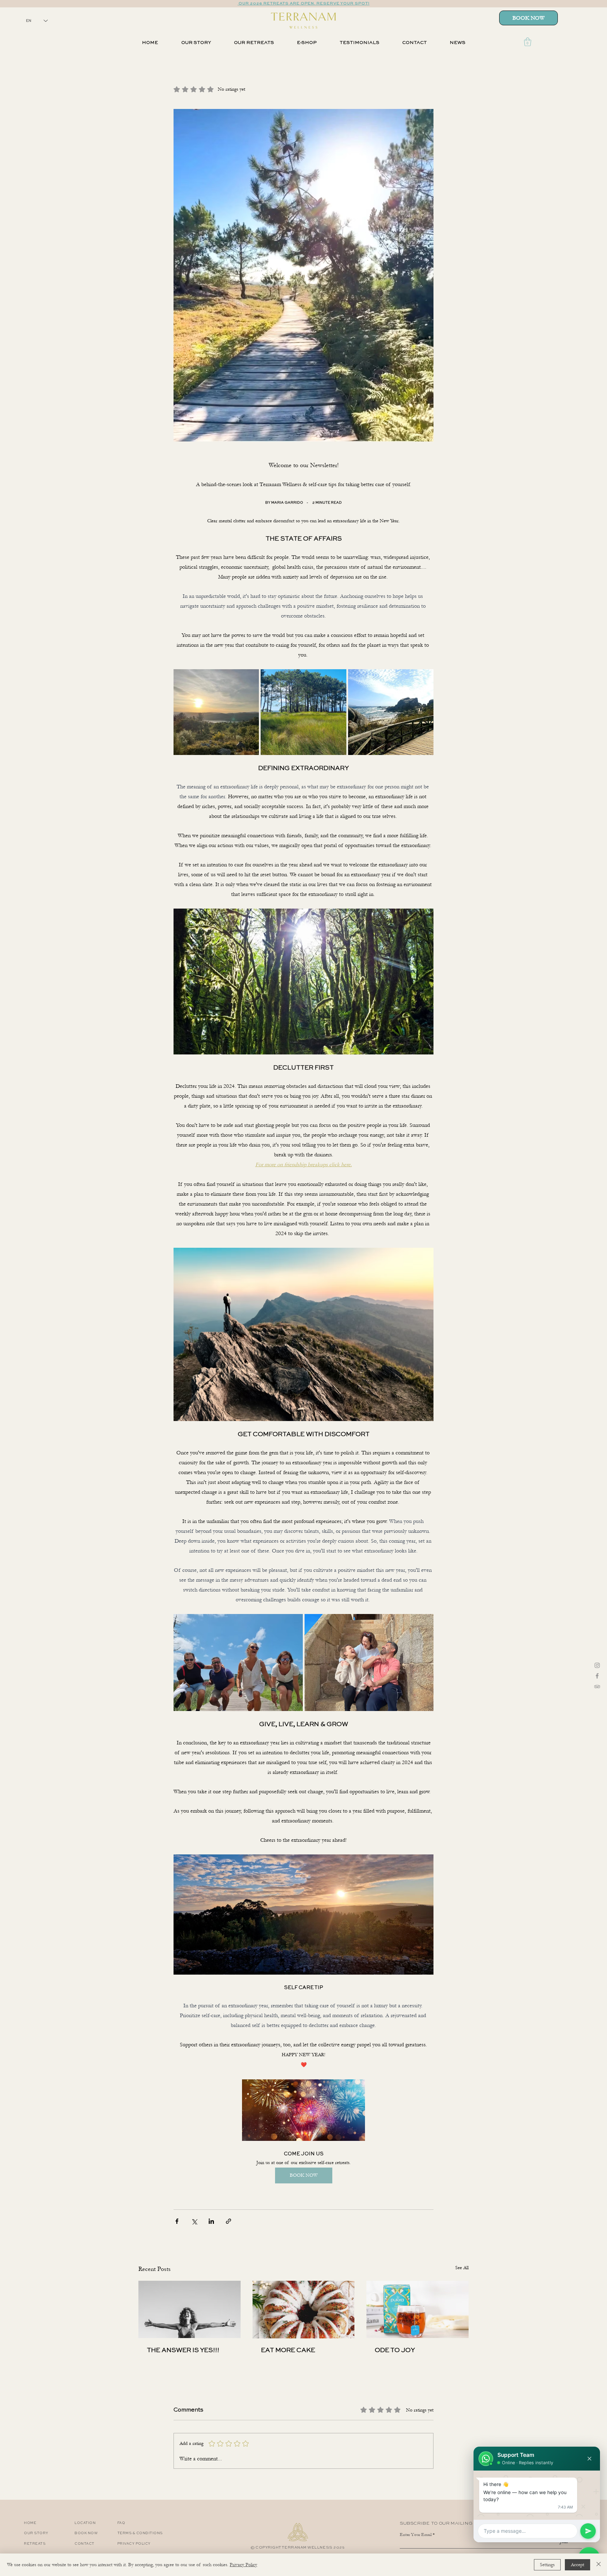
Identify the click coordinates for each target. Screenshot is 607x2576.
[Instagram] (597, 1665)
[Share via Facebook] (177, 2221)
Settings (547, 2565)
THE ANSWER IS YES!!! (183, 2350)
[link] (528, 42)
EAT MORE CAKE (288, 2350)
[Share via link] (229, 2221)
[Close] (599, 2565)
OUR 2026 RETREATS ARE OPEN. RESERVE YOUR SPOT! (303, 4)
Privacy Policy (243, 2565)
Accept (577, 2565)
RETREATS (35, 2544)
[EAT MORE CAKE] (304, 2310)
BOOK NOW (86, 2533)
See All (462, 2268)
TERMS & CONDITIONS (140, 2533)
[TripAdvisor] (597, 1686)
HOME (30, 2523)
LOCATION (85, 2523)
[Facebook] (597, 1676)
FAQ (121, 2523)
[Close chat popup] (589, 2459)
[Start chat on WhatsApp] (588, 2531)
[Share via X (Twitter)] (194, 2221)
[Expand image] (216, 712)
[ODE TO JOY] (417, 2309)
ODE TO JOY (395, 2350)
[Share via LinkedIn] (211, 2221)
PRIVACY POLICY (134, 2544)
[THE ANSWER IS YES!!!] (190, 2309)
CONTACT (84, 2544)
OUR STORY (36, 2533)
